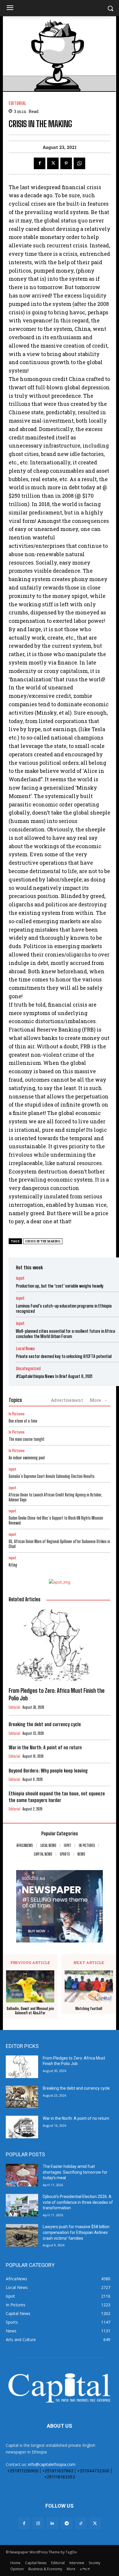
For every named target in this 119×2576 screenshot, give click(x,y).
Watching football (89, 2009)
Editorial (17, 103)
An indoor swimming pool (27, 1458)
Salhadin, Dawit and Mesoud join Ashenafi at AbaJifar (30, 2011)
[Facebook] (40, 163)
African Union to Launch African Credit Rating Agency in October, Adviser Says (55, 1497)
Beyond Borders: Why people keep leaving (48, 1771)
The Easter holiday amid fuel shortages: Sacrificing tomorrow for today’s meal (75, 2172)
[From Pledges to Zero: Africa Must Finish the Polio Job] (59, 1645)
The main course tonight (27, 1439)
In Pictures (17, 1414)
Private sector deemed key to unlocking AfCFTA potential (64, 1356)
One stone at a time (23, 1421)
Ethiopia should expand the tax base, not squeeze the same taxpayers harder (57, 1797)
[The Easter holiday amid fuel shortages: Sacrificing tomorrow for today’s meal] (22, 2175)
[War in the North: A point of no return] (22, 2127)
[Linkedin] (52, 2523)
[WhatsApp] (79, 163)
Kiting (13, 1565)
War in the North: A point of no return (45, 1747)
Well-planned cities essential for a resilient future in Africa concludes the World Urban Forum (65, 1334)
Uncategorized (28, 1369)
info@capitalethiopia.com (52, 2464)
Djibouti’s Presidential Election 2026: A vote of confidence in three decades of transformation (78, 2202)
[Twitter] (53, 163)
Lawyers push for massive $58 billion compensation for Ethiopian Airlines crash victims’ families (76, 2232)
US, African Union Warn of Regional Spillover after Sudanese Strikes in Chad (59, 1544)
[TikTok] (81, 2523)
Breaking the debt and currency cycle (45, 1724)
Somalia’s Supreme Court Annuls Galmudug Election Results (52, 1476)
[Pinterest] (66, 163)
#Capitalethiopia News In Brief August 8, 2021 (54, 1376)
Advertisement (67, 1400)
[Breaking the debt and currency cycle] (22, 2097)
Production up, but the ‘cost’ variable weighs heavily (60, 1286)
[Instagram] (38, 2523)
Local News (25, 1349)
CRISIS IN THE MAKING (43, 1241)
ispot (20, 1278)
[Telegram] (67, 2523)
